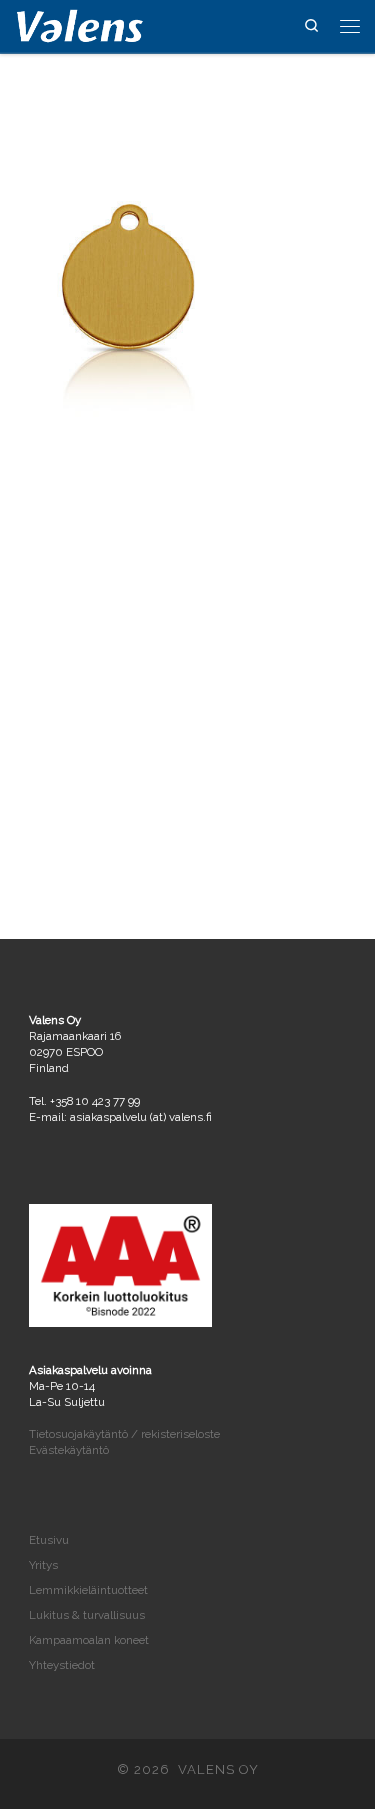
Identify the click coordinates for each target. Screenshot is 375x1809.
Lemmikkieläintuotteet (88, 1590)
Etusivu (49, 1540)
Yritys (43, 1565)
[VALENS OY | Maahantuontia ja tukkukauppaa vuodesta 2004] (80, 24)
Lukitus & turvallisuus (87, 1615)
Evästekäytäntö (69, 1450)
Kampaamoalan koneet (89, 1640)
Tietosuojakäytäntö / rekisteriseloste (124, 1434)
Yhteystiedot (62, 1665)
